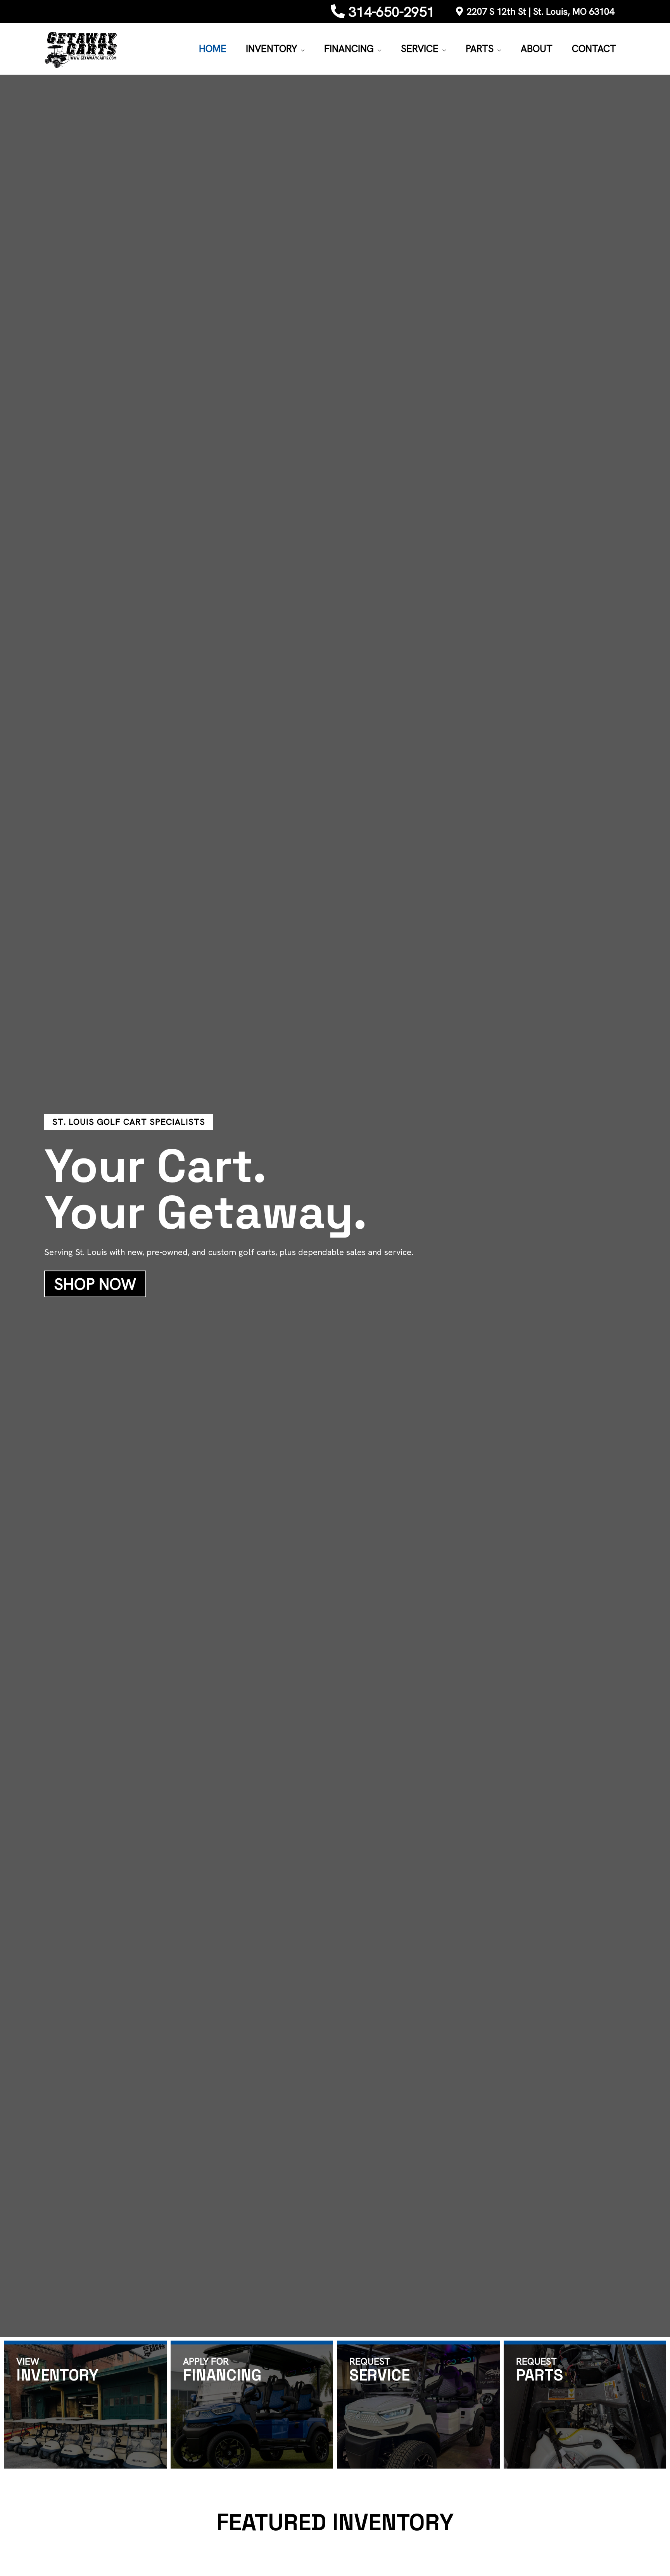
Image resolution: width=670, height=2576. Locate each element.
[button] (301, 49)
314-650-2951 (392, 12)
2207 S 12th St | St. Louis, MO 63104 (540, 11)
